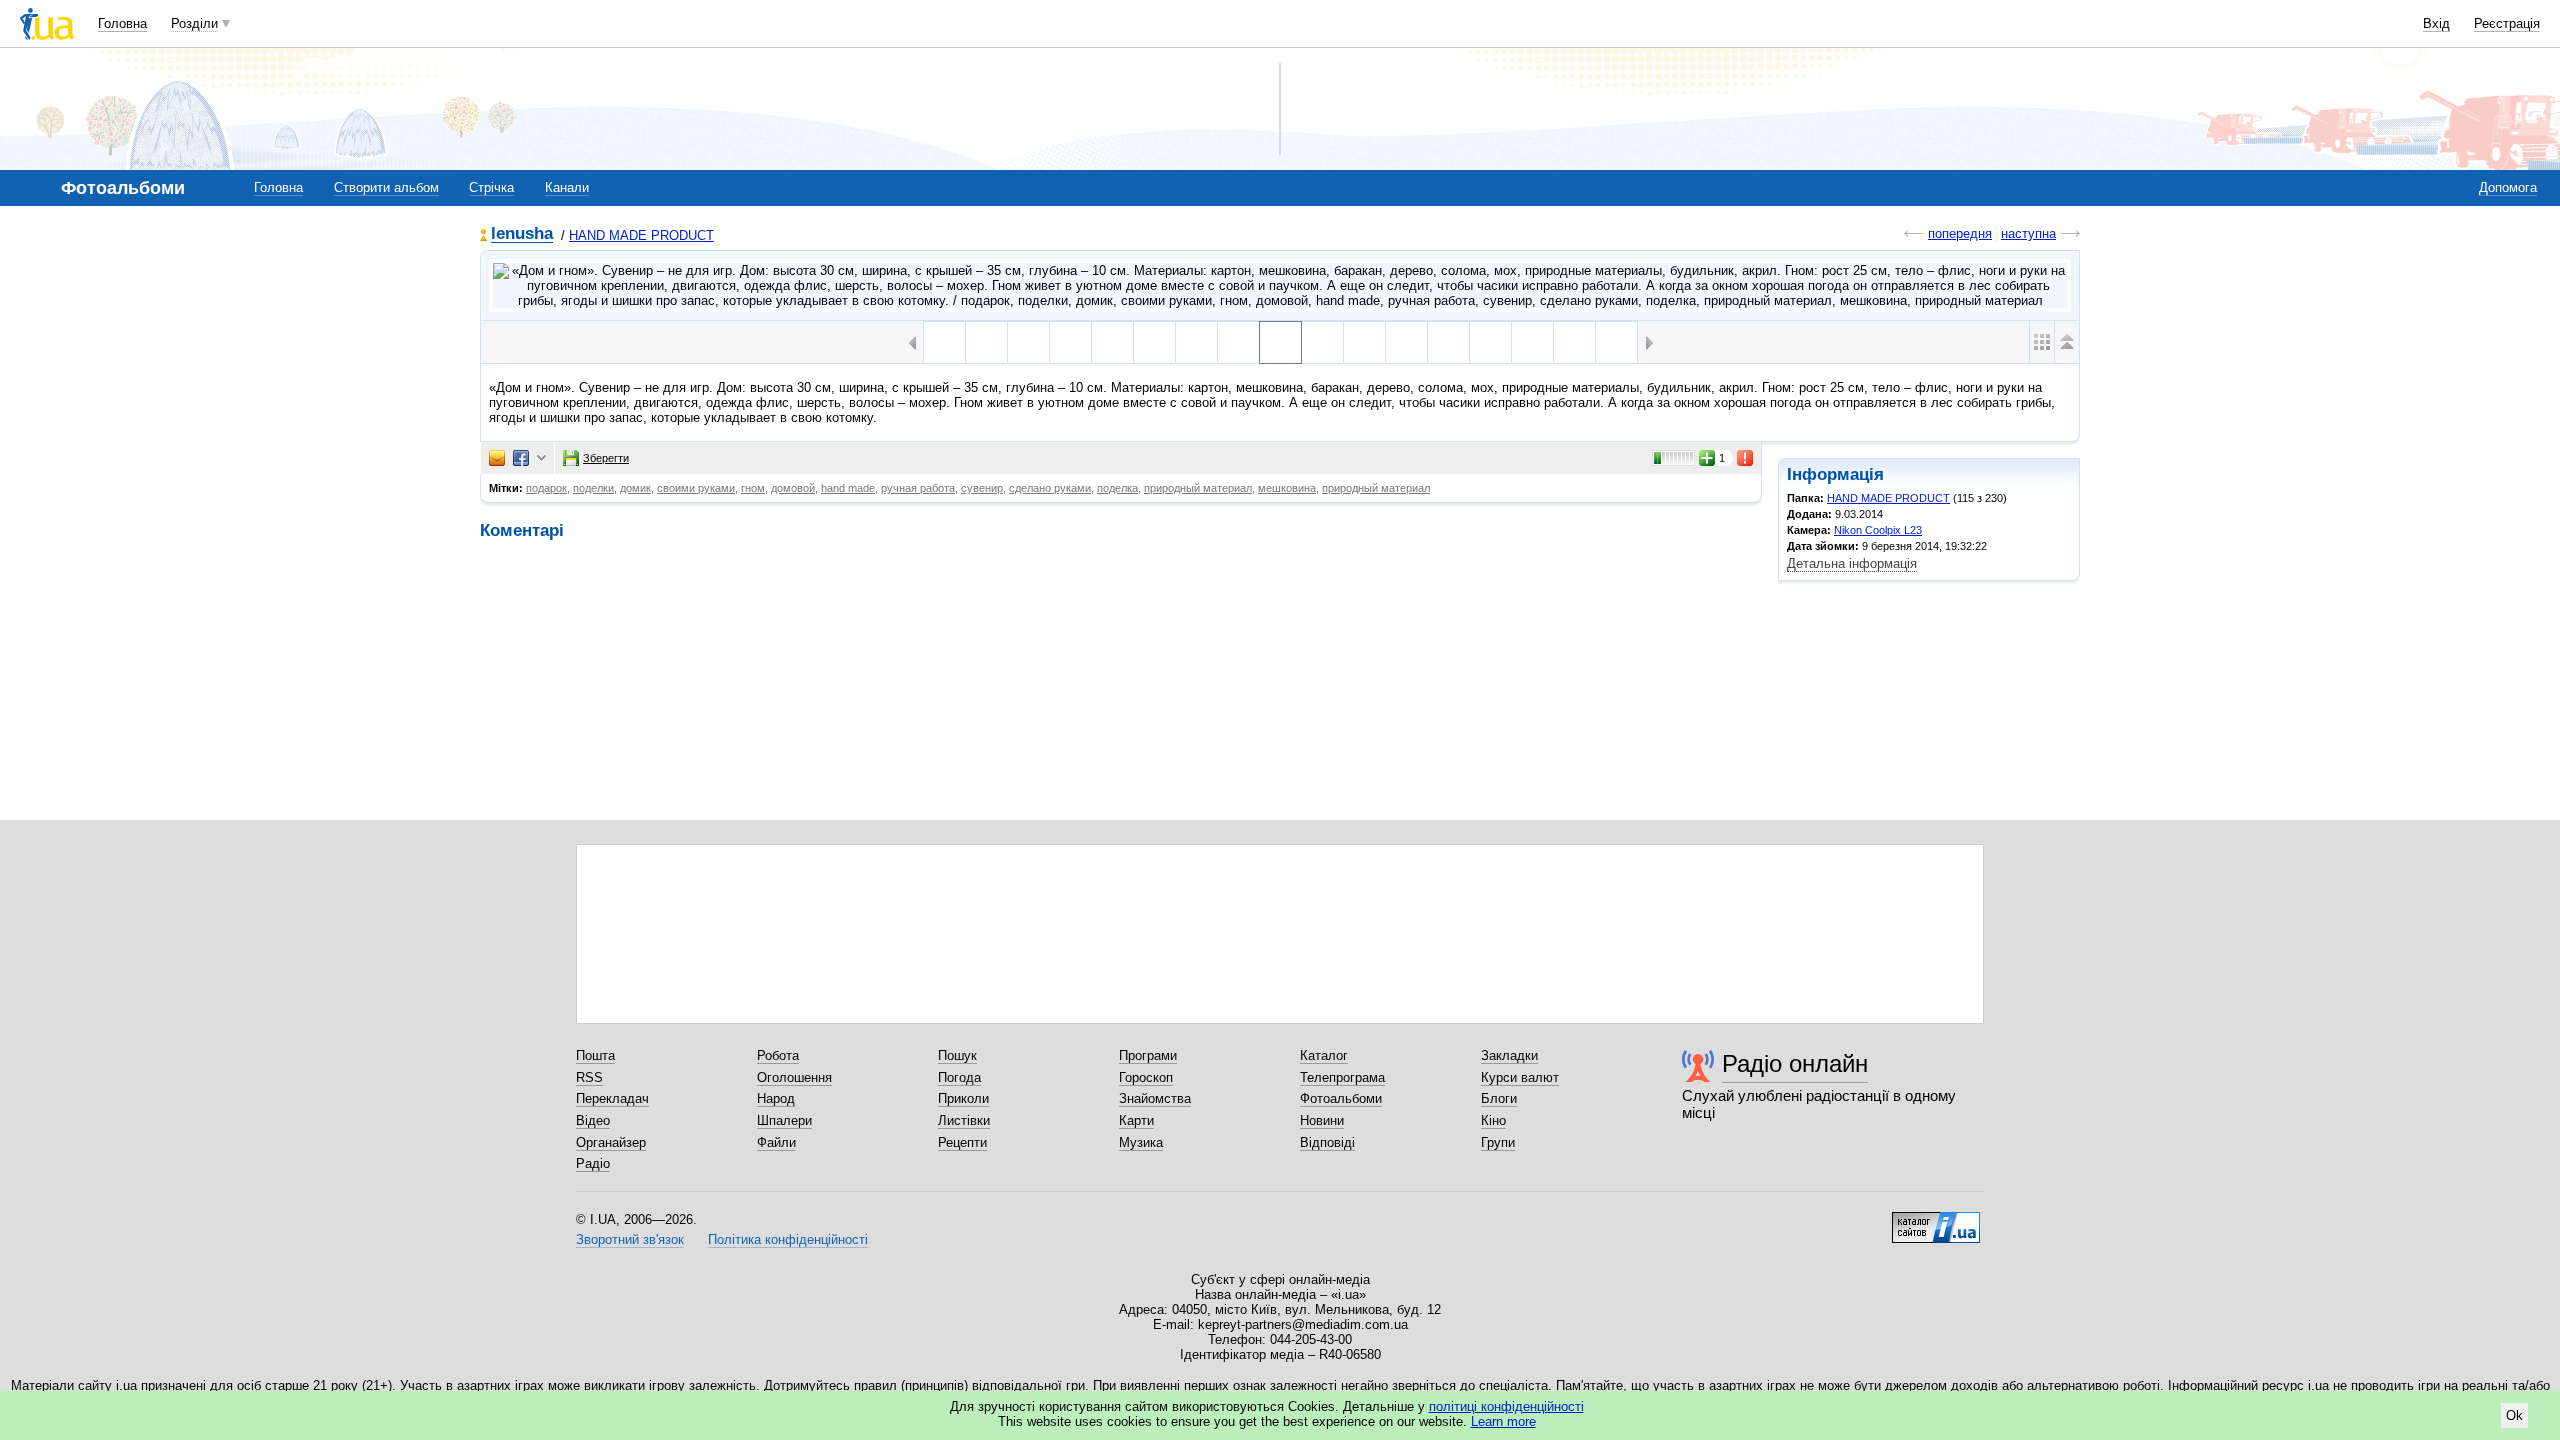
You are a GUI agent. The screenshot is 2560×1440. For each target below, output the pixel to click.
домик (635, 488)
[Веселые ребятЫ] (1616, 342)
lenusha (522, 234)
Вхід (2436, 23)
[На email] (497, 458)
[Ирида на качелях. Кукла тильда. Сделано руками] (1028, 342)
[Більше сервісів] (541, 458)
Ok (2514, 1415)
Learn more (1503, 1421)
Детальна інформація (1852, 563)
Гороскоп (1146, 1077)
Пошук (957, 1055)
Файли (776, 1142)
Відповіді (1327, 1142)
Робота (778, 1055)
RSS (589, 1077)
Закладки (1509, 1055)
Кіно (1493, 1120)
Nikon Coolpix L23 (1878, 530)
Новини (1322, 1120)
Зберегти (606, 458)
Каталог (1324, 1055)
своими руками (696, 488)
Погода (959, 1077)
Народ (776, 1098)
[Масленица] (944, 342)
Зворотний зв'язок (630, 1239)
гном (753, 488)
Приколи (963, 1098)
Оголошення (794, 1077)
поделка (1117, 488)
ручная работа (918, 488)
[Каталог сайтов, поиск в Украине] (1936, 1220)
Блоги (1499, 1098)
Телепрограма (1342, 1077)
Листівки (964, 1120)
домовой (793, 488)
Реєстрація (2507, 23)
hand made (848, 488)
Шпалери (784, 1120)
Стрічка (491, 187)
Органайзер (611, 1142)
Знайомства (1155, 1098)
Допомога (2508, 187)
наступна (2028, 233)
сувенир (982, 488)
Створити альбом (386, 187)
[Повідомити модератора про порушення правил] (1746, 458)
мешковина (1287, 488)
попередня (1960, 233)
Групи (1498, 1142)
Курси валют (1520, 1077)
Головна (122, 23)
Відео (593, 1120)
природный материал (1198, 488)
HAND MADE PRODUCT (641, 235)
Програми (1148, 1055)
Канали (567, 187)
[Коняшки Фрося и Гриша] (1574, 342)
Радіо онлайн (1795, 1063)
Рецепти (962, 1142)
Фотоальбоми (1341, 1098)
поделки (593, 488)
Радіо (593, 1163)
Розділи (194, 23)
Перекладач (612, 1098)
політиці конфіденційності (1506, 1406)
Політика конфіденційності (788, 1239)
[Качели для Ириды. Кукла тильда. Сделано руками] (1154, 342)
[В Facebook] (521, 458)
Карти (1136, 1120)
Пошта (595, 1055)
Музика (1141, 1142)
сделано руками (1050, 488)
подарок (546, 488)
